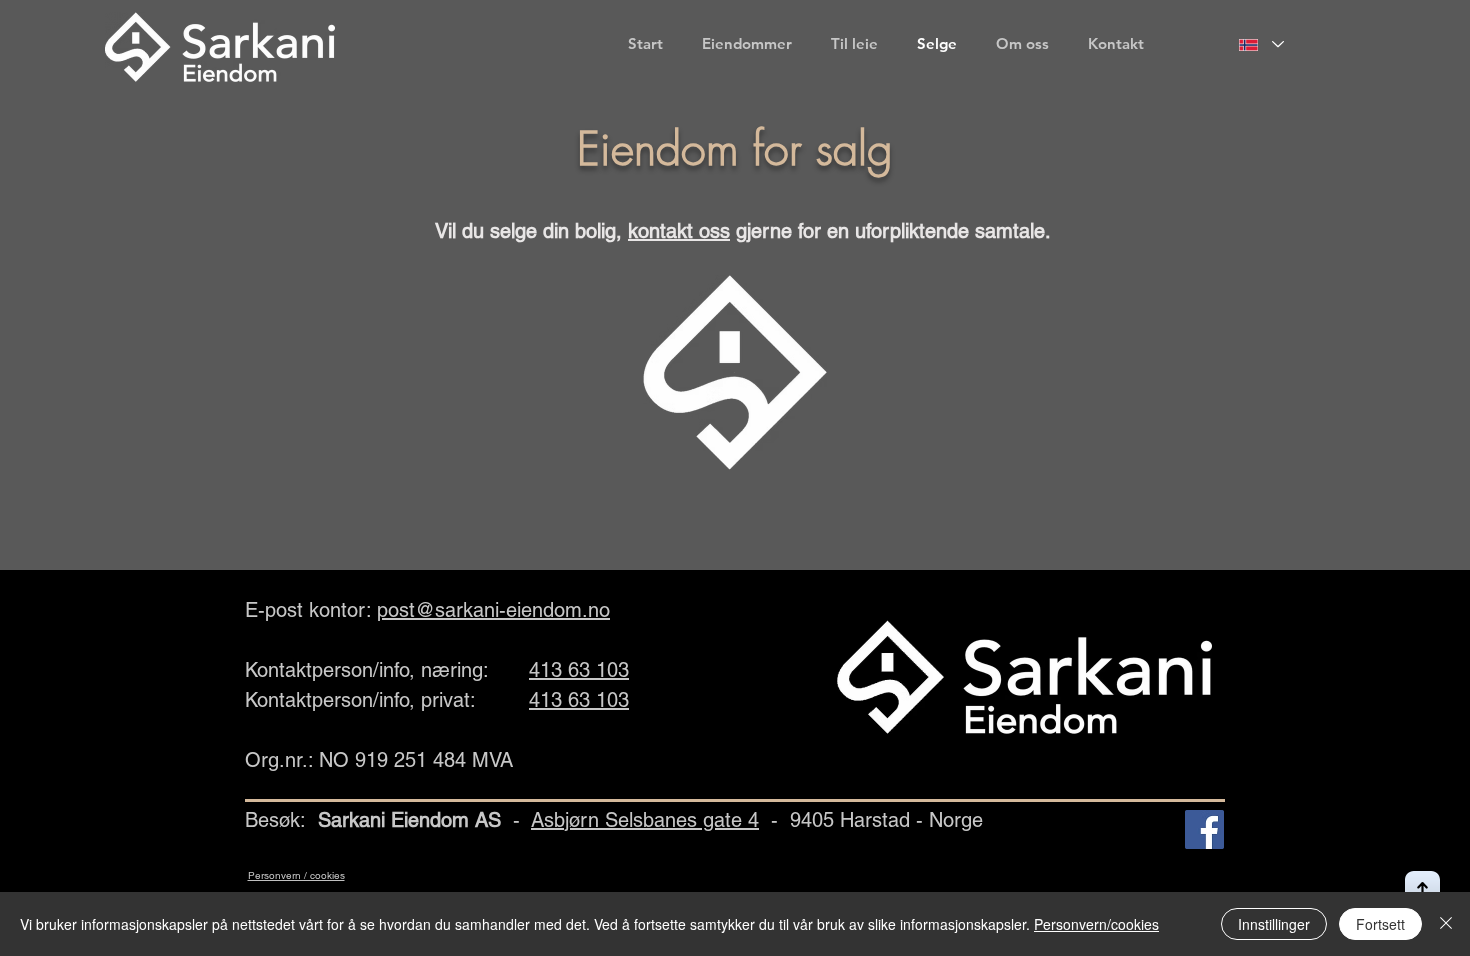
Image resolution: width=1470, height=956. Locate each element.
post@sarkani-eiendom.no (493, 610)
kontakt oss (679, 231)
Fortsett (1380, 924)
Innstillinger (1274, 924)
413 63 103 (579, 670)
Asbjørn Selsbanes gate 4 (645, 820)
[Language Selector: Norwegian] (1261, 44)
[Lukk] (1446, 924)
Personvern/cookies (1096, 924)
